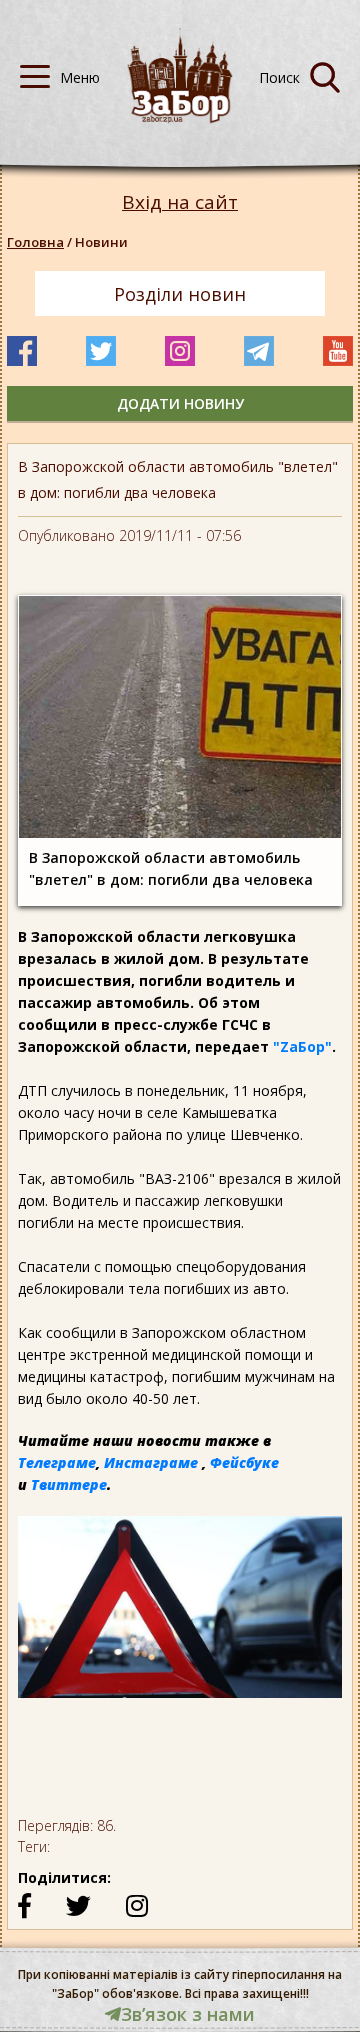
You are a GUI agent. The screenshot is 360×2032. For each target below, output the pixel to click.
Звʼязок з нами (188, 2014)
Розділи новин (180, 294)
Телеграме (57, 1462)
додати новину (180, 403)
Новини (101, 242)
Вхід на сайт (180, 202)
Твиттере (69, 1484)
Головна (35, 242)
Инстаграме (151, 1462)
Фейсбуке (244, 1462)
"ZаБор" (302, 1046)
